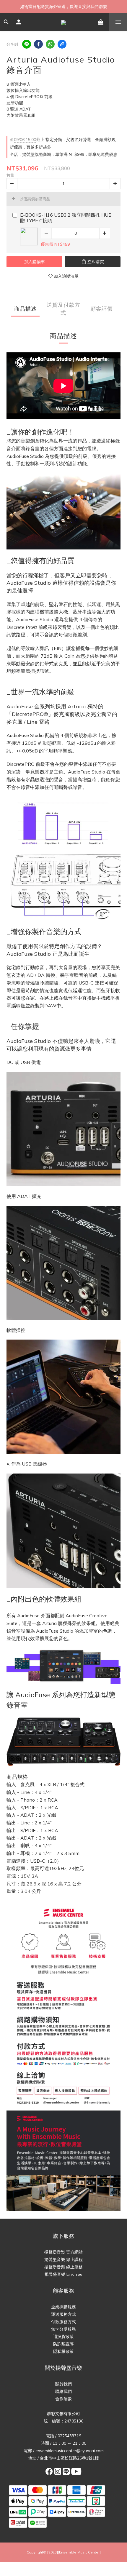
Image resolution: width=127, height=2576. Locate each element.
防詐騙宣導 (63, 2344)
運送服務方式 (63, 2314)
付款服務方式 (63, 2322)
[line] (27, 44)
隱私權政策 (63, 2351)
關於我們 (63, 2384)
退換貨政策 (63, 2337)
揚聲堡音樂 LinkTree (63, 2274)
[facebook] (38, 44)
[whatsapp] (50, 44)
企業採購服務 (63, 2307)
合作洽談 (63, 2399)
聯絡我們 (63, 2391)
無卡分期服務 (63, 2329)
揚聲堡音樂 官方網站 (63, 2252)
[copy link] (62, 44)
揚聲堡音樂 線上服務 (63, 2267)
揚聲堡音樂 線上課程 (63, 2259)
